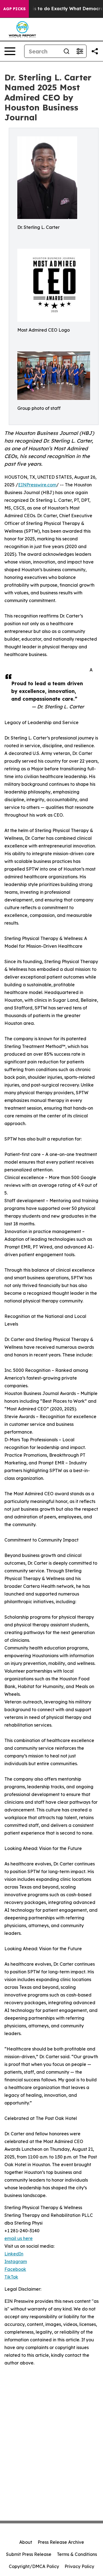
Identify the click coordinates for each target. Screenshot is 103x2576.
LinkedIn (14, 2254)
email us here (19, 2238)
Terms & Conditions (77, 2554)
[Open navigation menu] (10, 51)
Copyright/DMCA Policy (34, 2566)
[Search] (66, 51)
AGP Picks (14, 9)
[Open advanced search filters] (80, 51)
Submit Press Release (29, 2554)
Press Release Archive (61, 2542)
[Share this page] (95, 51)
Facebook (15, 2269)
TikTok (11, 2277)
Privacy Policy (79, 2566)
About (26, 2542)
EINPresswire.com (37, 485)
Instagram (16, 2261)
